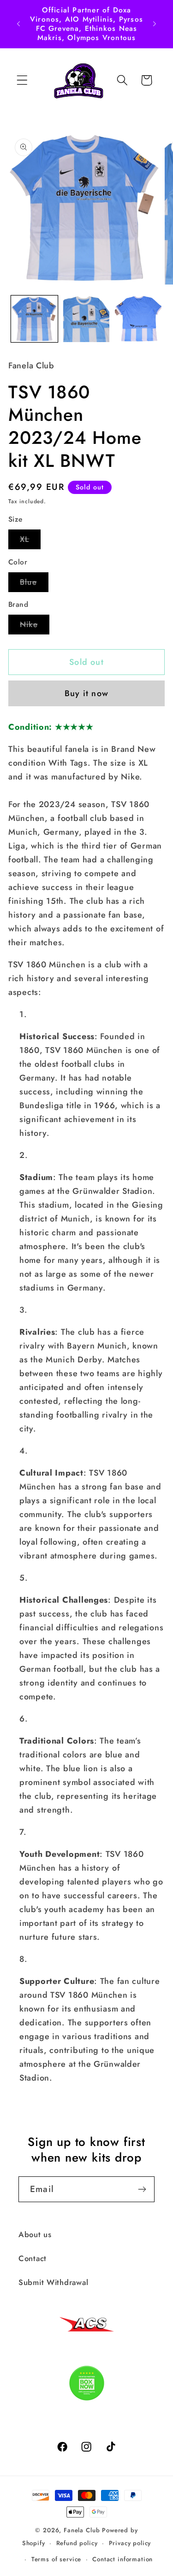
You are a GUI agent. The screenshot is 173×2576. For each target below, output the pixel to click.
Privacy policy (130, 2543)
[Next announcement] (155, 24)
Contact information (122, 2559)
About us (35, 2234)
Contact (33, 2258)
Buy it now (86, 693)
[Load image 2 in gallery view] (86, 319)
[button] (22, 80)
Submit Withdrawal (53, 2282)
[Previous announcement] (18, 24)
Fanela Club (82, 2530)
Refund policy (77, 2543)
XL (30, 541)
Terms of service (56, 2559)
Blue (34, 584)
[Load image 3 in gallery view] (138, 319)
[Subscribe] (142, 2189)
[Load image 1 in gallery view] (34, 319)
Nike (35, 626)
